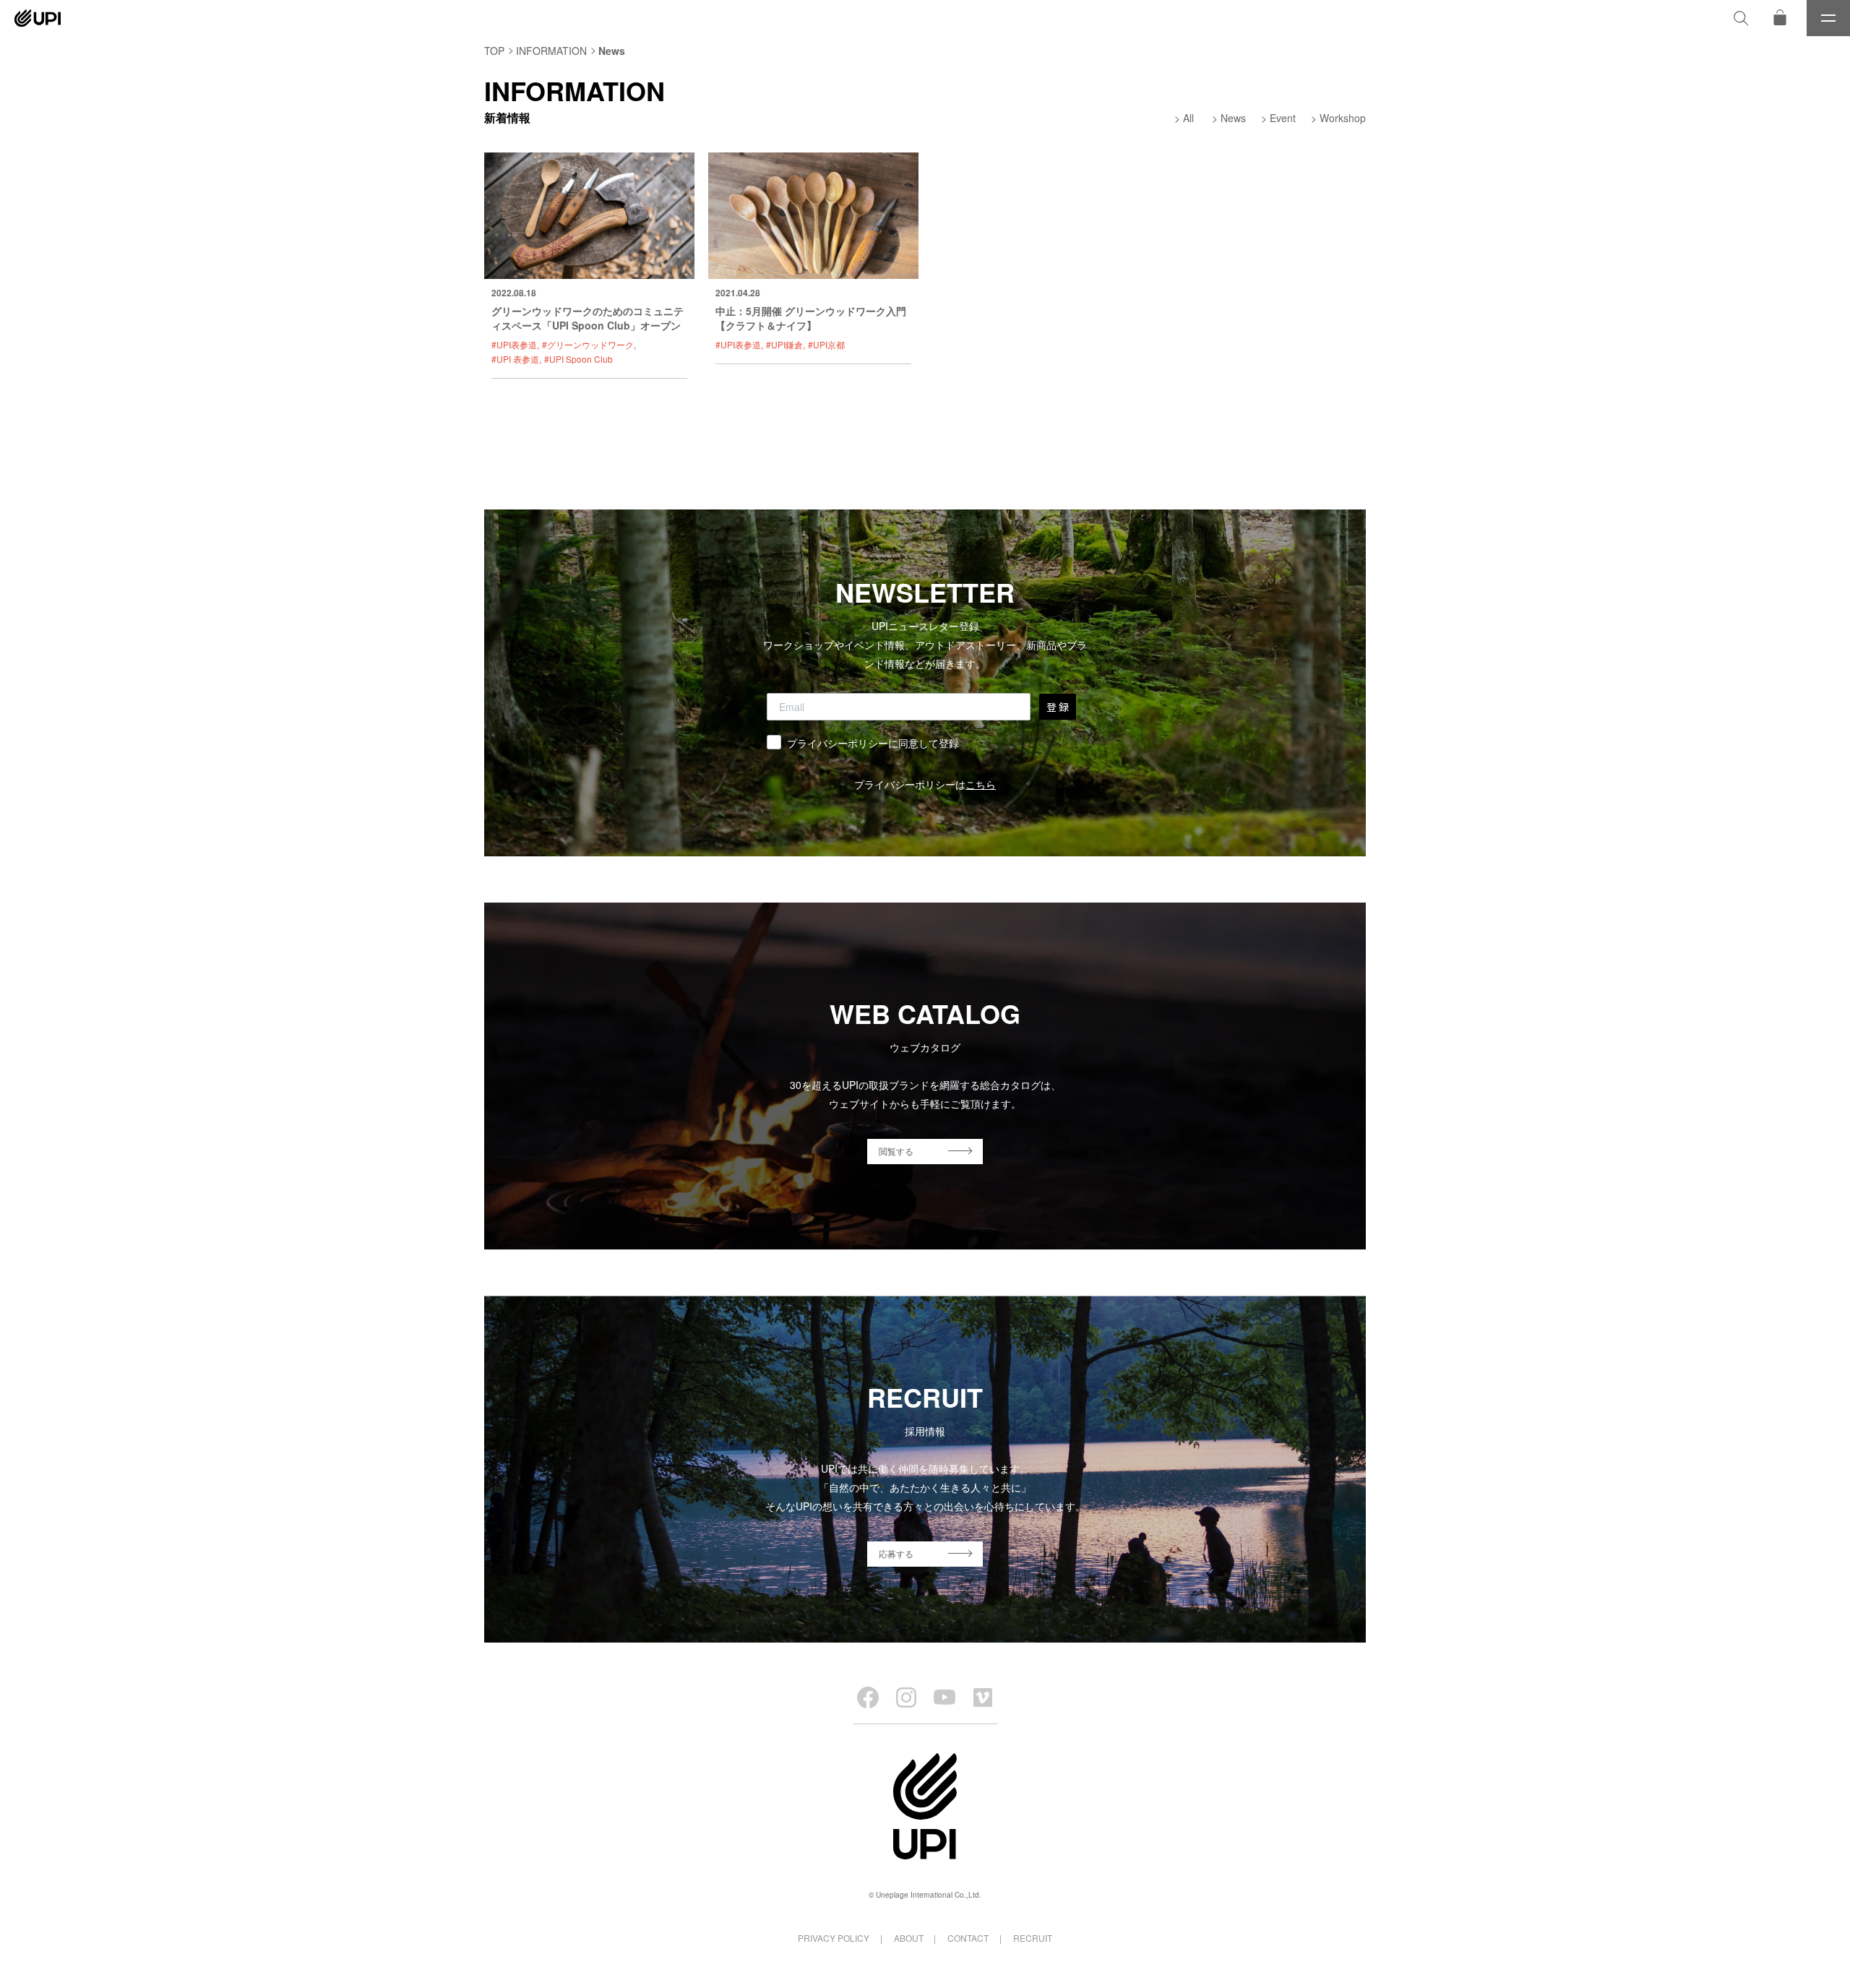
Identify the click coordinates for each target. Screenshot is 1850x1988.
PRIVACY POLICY (834, 1938)
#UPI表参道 (514, 344)
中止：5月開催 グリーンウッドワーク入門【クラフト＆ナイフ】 (811, 318)
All (1188, 118)
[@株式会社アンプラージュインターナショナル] (983, 1697)
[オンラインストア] (1780, 18)
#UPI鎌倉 (784, 344)
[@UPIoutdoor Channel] (945, 1697)
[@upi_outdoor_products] (906, 1697)
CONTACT (968, 1938)
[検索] (1741, 18)
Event (1283, 118)
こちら (981, 784)
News (1233, 118)
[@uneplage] (868, 1697)
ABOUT (909, 1938)
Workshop (1343, 118)
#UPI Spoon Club (578, 359)
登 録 (1058, 707)
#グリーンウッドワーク (588, 344)
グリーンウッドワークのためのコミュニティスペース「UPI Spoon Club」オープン (588, 318)
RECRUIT (1033, 1938)
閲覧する (896, 1151)
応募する (896, 1553)
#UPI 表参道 (515, 359)
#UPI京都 (826, 344)
